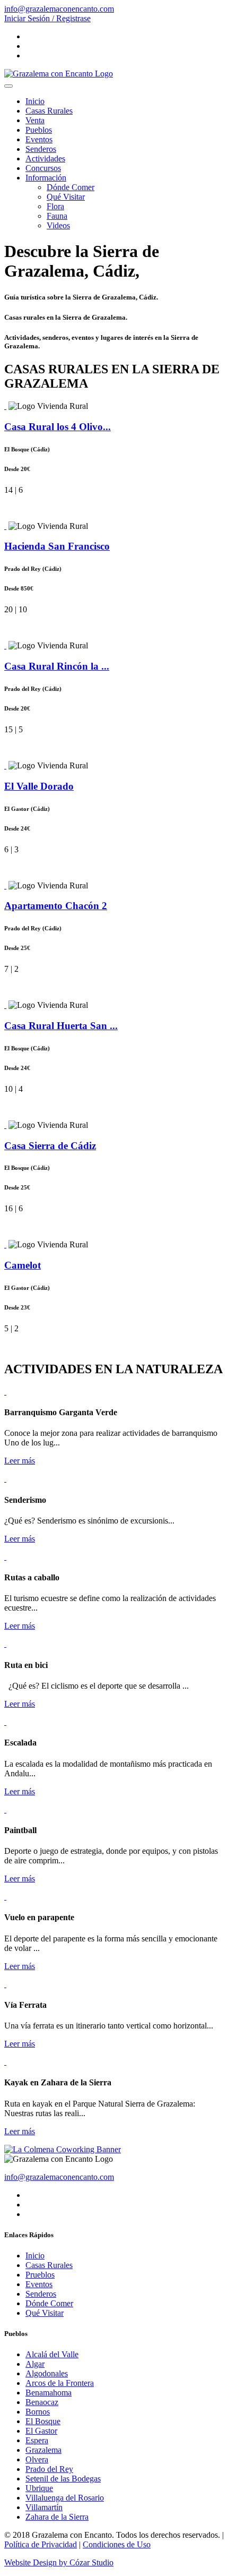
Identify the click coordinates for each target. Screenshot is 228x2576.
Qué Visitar (66, 197)
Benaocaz (42, 2402)
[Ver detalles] (5, 406)
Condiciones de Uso (117, 2544)
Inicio (35, 101)
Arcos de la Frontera (60, 2383)
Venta (35, 120)
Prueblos (40, 2275)
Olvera (37, 2459)
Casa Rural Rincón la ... (57, 666)
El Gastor (41, 2431)
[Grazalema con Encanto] (59, 74)
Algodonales (47, 2373)
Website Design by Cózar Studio (59, 2562)
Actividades (45, 159)
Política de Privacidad (41, 2544)
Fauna (57, 216)
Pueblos (39, 130)
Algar (35, 2364)
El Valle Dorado (39, 786)
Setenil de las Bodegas (63, 2479)
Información (46, 178)
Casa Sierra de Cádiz (50, 1146)
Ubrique (39, 2488)
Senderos (41, 149)
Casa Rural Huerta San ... (61, 1026)
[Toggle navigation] (8, 86)
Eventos (39, 139)
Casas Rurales (49, 111)
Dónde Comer (71, 187)
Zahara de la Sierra (57, 2517)
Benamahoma (49, 2393)
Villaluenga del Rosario (65, 2498)
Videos (58, 225)
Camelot (23, 1265)
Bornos (38, 2412)
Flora (55, 206)
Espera (37, 2440)
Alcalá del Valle (52, 2354)
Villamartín (44, 2507)
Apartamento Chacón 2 (56, 906)
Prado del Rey (49, 2469)
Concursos (43, 168)
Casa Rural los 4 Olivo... (58, 427)
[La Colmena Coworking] (63, 2149)
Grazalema (43, 2450)
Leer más (20, 1461)
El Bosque (43, 2421)
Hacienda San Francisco (57, 546)
